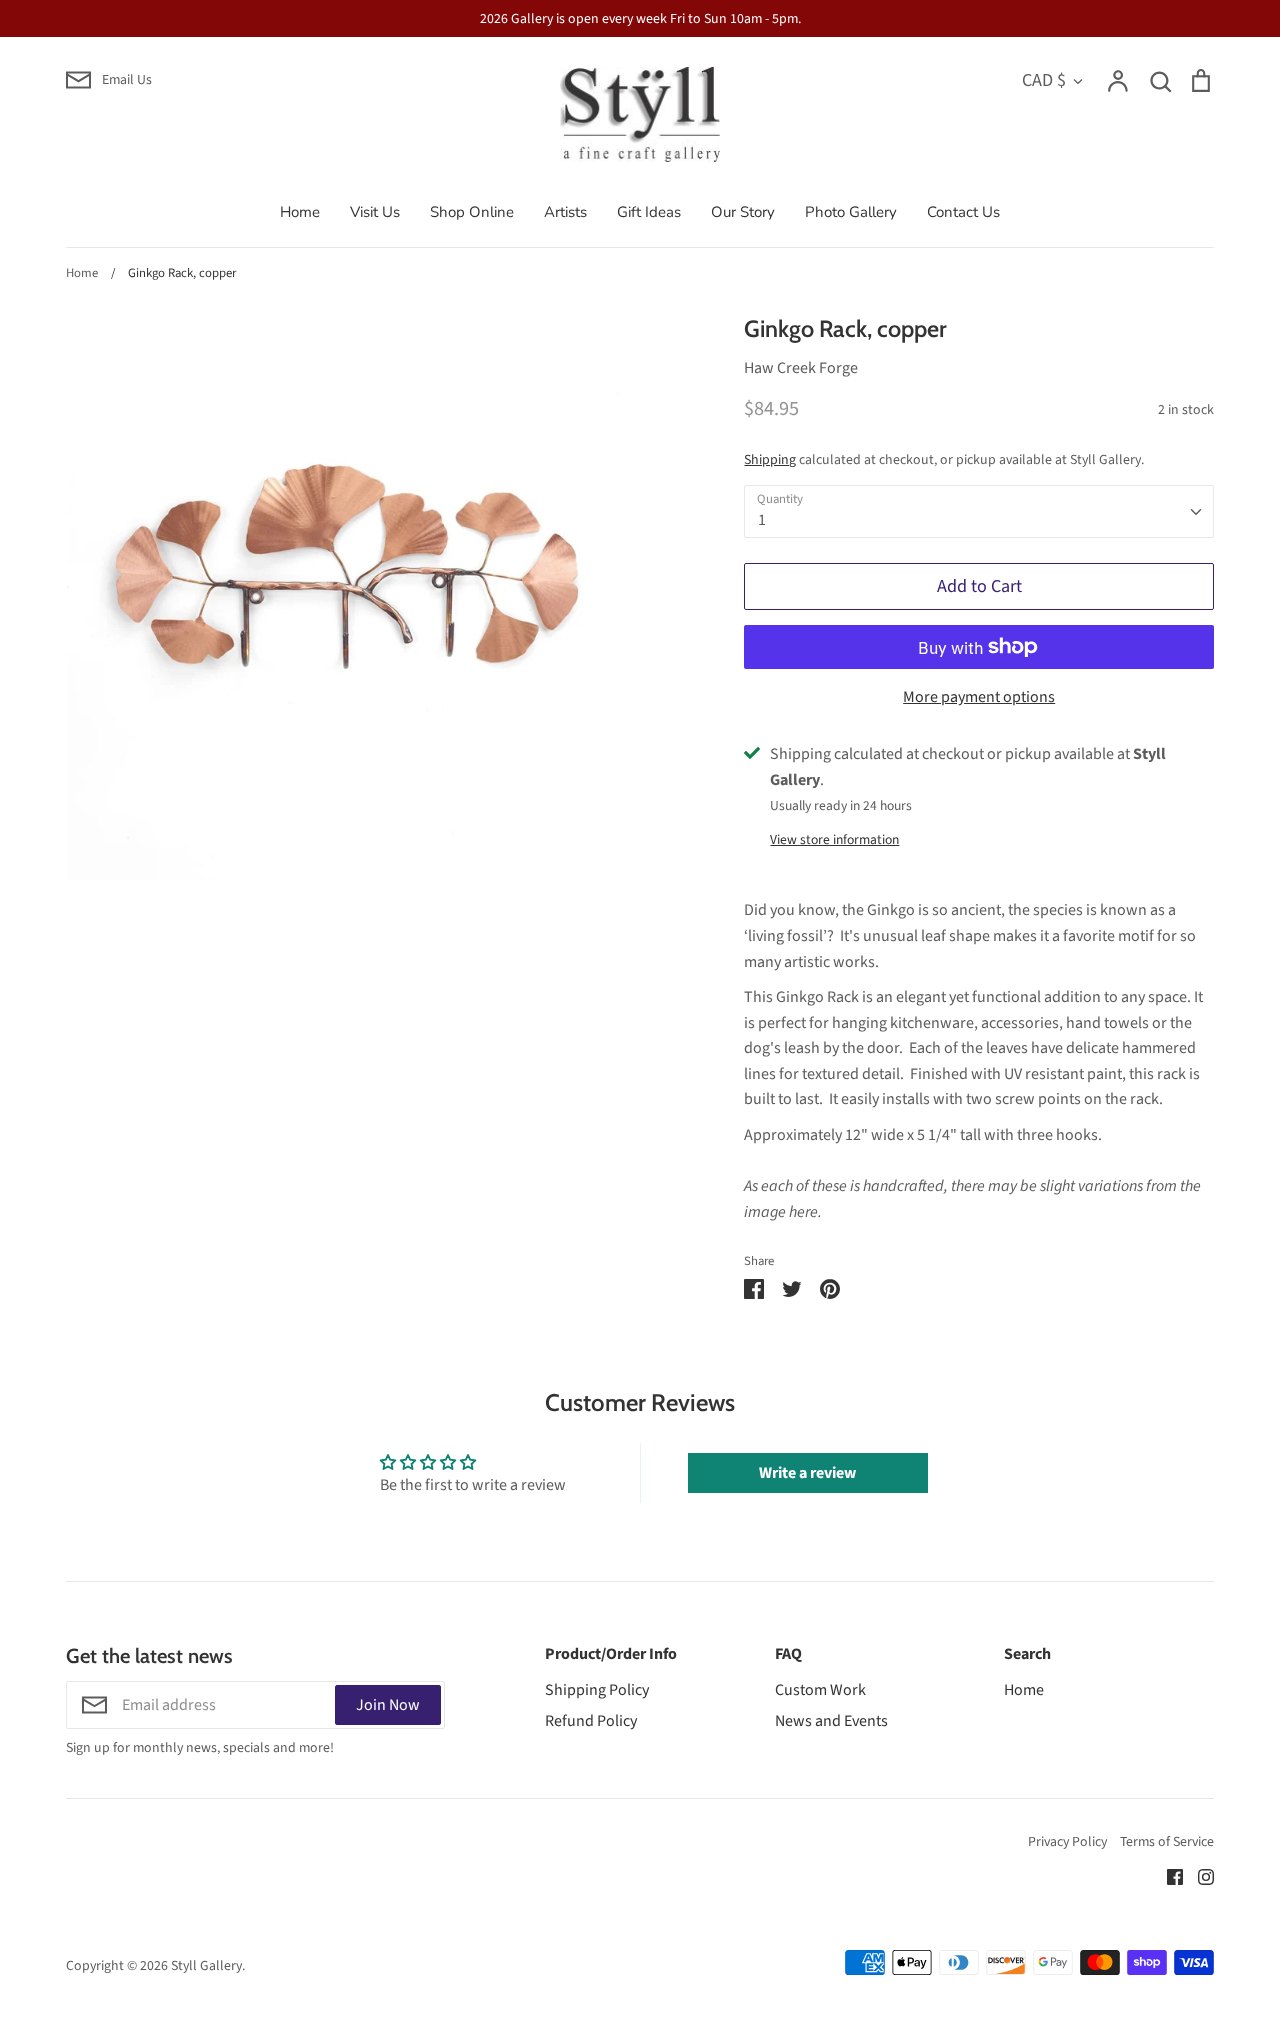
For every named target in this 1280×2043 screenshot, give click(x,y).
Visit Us (375, 212)
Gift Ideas (649, 212)
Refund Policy (591, 1721)
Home (300, 212)
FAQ (788, 1654)
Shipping (770, 460)
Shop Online (472, 212)
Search (1027, 1654)
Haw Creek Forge (801, 368)
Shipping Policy (597, 1690)
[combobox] (979, 511)
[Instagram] (1198, 1876)
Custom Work (820, 1690)
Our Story (743, 212)
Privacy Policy (1067, 1842)
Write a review (807, 1473)
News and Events (831, 1721)
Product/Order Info (611, 1654)
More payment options (979, 697)
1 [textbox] (762, 520)
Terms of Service (1167, 1842)
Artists (565, 212)
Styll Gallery (206, 1966)
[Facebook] (1167, 1876)
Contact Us (963, 212)
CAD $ (1044, 80)
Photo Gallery (851, 212)
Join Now (388, 1705)
